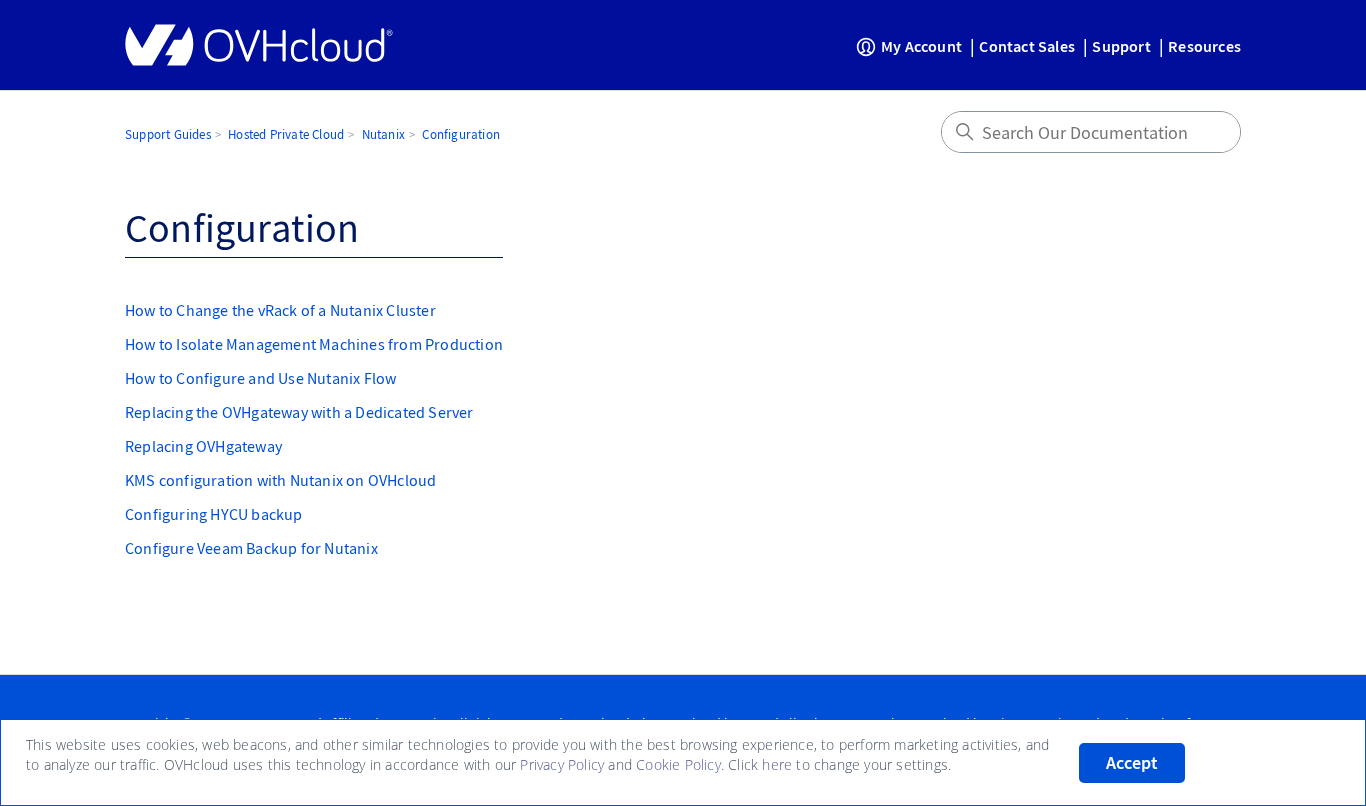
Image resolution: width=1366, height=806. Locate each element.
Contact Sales (1027, 46)
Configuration (461, 134)
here (777, 764)
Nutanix (383, 134)
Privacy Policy (562, 764)
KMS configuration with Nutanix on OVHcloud (280, 480)
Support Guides (168, 134)
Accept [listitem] (1132, 763)
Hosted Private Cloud (286, 134)
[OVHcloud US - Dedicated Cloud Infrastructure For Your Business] (259, 45)
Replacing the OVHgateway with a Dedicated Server (299, 412)
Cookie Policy (678, 764)
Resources (1204, 46)
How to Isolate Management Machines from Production (314, 344)
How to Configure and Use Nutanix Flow (260, 378)
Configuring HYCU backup (214, 514)
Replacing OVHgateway (203, 446)
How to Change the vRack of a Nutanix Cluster (280, 310)
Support (1121, 46)
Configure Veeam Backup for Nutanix (251, 548)
